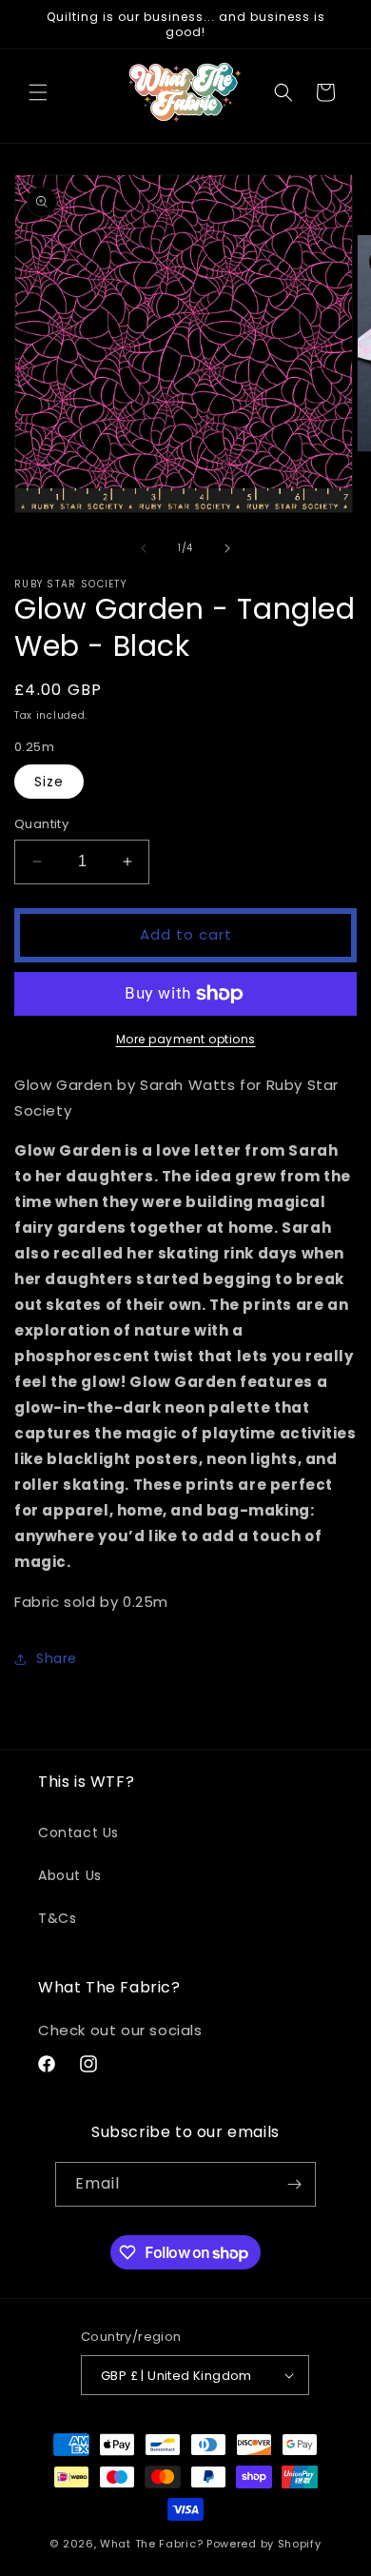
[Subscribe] (294, 2184)
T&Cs (57, 1918)
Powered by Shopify (264, 2544)
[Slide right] (227, 548)
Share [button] (57, 1658)
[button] (38, 92)
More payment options (186, 1039)
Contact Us (78, 1833)
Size (49, 782)
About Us (70, 1875)
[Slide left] (144, 548)
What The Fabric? (151, 2544)
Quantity (41, 824)
